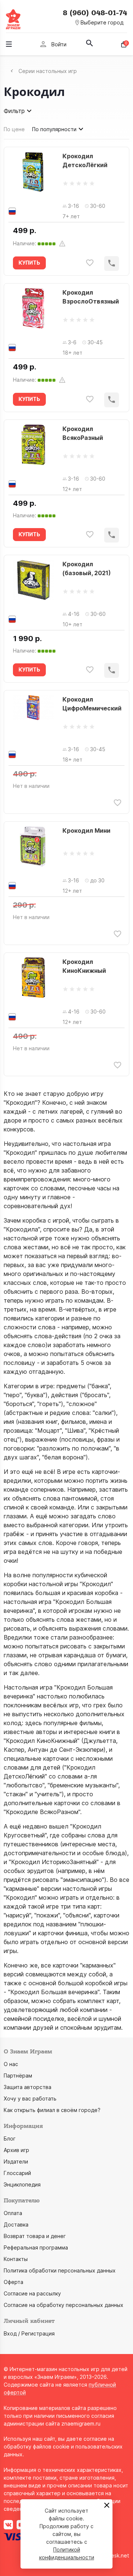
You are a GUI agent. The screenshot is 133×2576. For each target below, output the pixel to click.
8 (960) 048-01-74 (95, 13)
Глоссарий (17, 2173)
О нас (11, 2064)
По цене (14, 129)
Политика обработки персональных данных (60, 2270)
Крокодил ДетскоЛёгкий (85, 160)
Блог (10, 2139)
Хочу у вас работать (30, 2098)
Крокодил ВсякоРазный (83, 433)
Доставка (16, 2224)
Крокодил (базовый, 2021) (87, 568)
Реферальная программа (36, 2247)
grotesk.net (115, 2555)
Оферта (13, 2282)
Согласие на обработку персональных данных (64, 2305)
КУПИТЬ (29, 263)
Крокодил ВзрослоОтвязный (91, 297)
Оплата (13, 2213)
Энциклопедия (22, 2184)
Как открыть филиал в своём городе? (52, 2110)
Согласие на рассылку (32, 2293)
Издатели (16, 2161)
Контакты (16, 2259)
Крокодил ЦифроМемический (92, 704)
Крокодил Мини (86, 831)
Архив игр (16, 2150)
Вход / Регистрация (29, 2333)
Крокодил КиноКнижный (84, 966)
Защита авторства (28, 2087)
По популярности (54, 129)
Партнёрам (18, 2076)
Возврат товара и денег (35, 2236)
